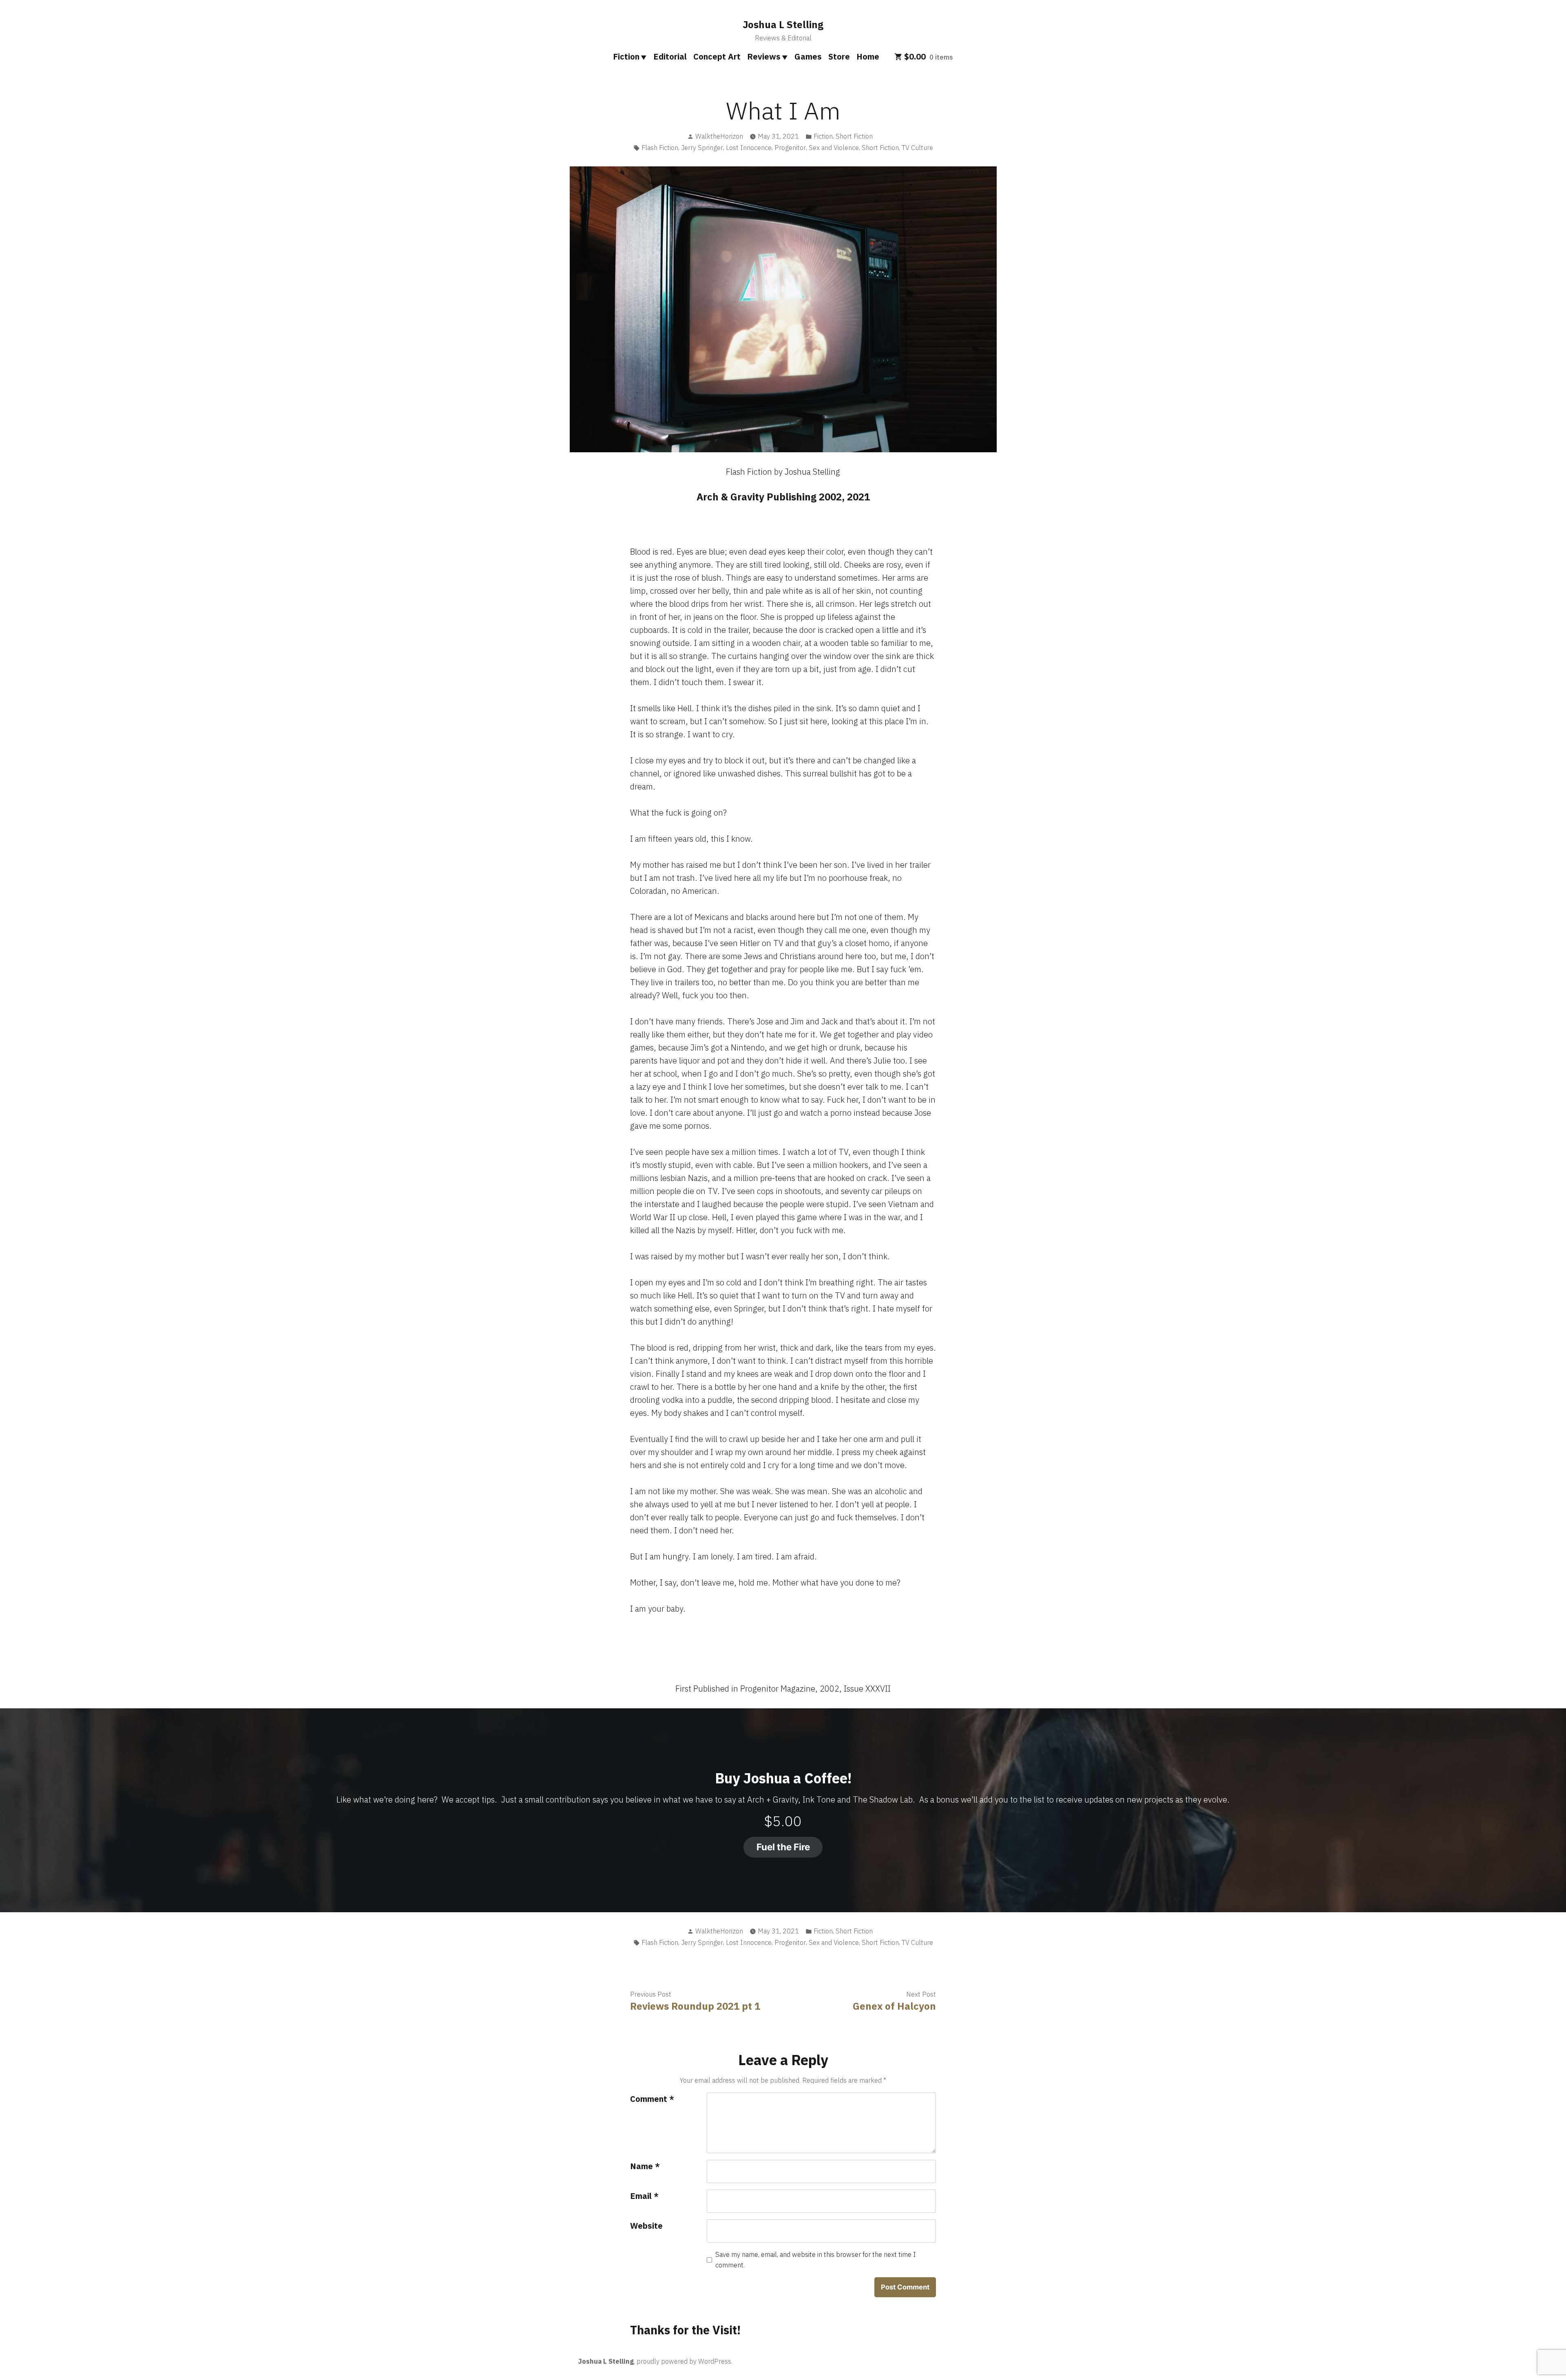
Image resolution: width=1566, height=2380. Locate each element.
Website (646, 2226)
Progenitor (790, 148)
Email (644, 2196)
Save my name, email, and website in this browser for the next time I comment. (816, 2260)
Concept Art (717, 56)
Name (645, 2166)
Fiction (626, 56)
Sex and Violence (834, 148)
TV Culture (917, 148)
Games (808, 56)
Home (868, 56)
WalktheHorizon (719, 136)
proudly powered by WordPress (684, 2361)
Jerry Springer (702, 148)
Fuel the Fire (783, 1847)
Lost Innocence (749, 148)
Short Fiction (854, 136)
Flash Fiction (660, 148)
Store (839, 56)
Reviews (764, 56)
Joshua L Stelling (783, 24)
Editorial (670, 56)
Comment (652, 2099)
